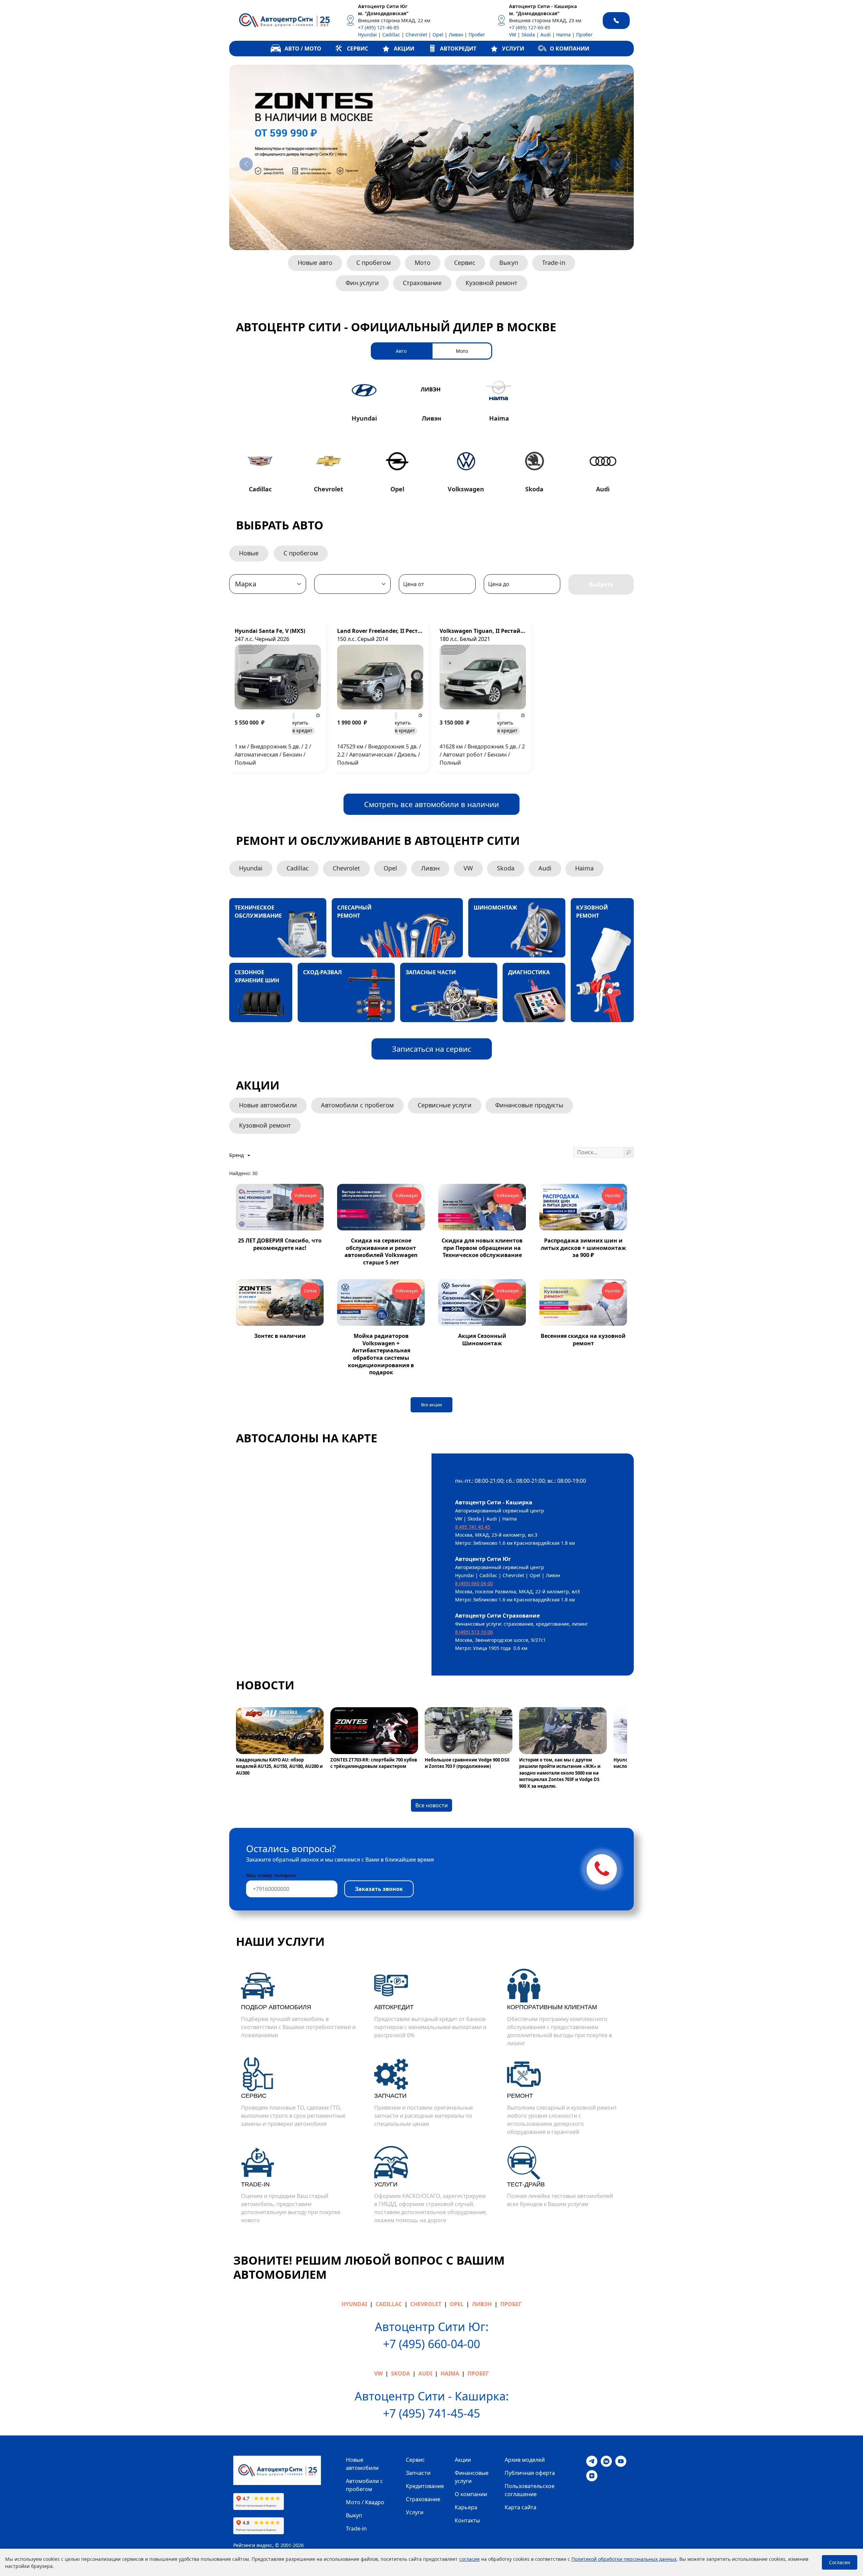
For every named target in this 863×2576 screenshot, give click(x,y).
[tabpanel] (431, 434)
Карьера (466, 2507)
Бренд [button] (237, 1155)
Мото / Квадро (365, 2502)
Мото (423, 263)
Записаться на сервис (432, 1049)
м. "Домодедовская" (383, 13)
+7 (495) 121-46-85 (379, 27)
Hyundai (367, 35)
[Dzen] (592, 2475)
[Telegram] (592, 2461)
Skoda (528, 35)
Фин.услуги (362, 283)
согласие (469, 2559)
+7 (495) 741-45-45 (431, 2413)
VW (513, 35)
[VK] (606, 2461)
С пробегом (374, 263)
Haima (563, 35)
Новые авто (315, 263)
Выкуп (509, 263)
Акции (463, 2460)
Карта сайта (520, 2507)
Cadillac (391, 35)
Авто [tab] (401, 351)
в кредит (302, 727)
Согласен (840, 2562)
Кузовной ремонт (492, 283)
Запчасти (418, 2473)
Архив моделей (525, 2460)
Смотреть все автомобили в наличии (431, 804)
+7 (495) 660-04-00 (431, 2344)
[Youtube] (621, 2461)
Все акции (431, 1405)
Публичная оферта (530, 2473)
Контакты (467, 2520)
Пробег (477, 35)
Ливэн (456, 35)
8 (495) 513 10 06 (474, 1632)
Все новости (431, 1805)
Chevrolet (416, 35)
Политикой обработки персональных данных (624, 2559)
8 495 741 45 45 (473, 1527)
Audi (546, 35)
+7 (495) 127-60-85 (530, 27)
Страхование (422, 283)
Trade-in (554, 263)
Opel (438, 35)
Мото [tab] (462, 351)
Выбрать (601, 584)
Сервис (465, 263)
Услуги (415, 2512)
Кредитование (425, 2486)
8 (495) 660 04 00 (474, 1583)
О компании (471, 2494)
